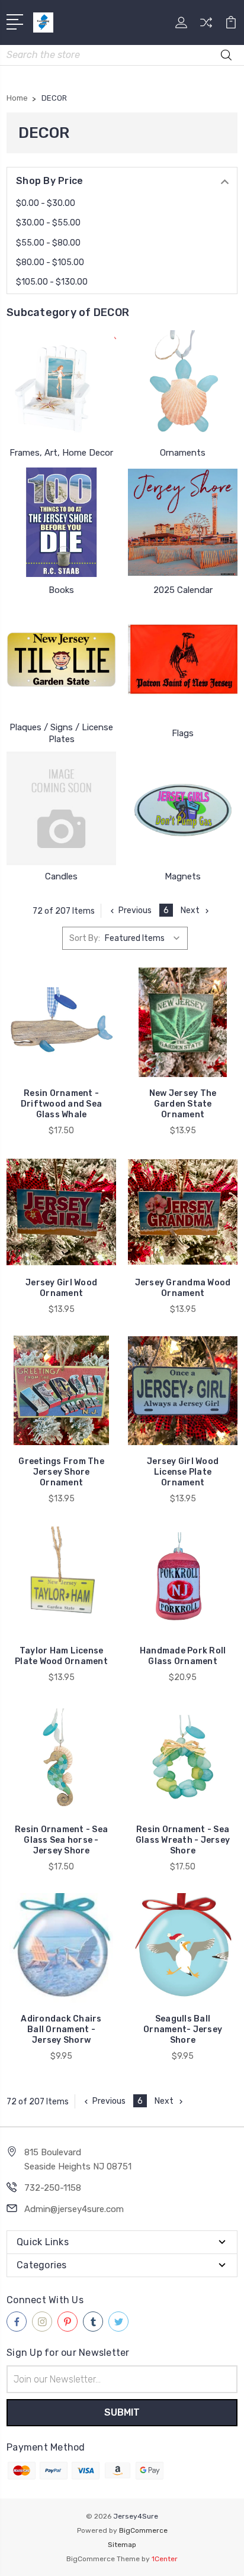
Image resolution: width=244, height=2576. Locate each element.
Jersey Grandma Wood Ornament (183, 1288)
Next (190, 910)
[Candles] (61, 808)
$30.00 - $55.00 (48, 223)
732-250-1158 (53, 2188)
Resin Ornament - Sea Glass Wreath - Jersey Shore (183, 1840)
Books (61, 590)
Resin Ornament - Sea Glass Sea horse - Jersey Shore (61, 1840)
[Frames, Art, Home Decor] (61, 385)
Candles (61, 876)
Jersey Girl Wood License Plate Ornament (183, 1472)
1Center (165, 2559)
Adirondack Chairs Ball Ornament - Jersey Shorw (61, 2029)
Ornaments (183, 453)
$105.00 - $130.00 (52, 282)
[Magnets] (183, 808)
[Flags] (183, 659)
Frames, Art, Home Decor (61, 453)
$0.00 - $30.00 (46, 203)
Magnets (183, 876)
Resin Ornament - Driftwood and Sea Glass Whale (61, 1104)
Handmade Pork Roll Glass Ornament (183, 1656)
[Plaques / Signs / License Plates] (61, 659)
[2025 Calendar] (183, 522)
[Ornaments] (183, 385)
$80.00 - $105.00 (50, 262)
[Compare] (206, 26)
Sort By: (85, 938)
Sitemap (122, 2545)
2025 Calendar (183, 590)
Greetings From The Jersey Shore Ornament (61, 1472)
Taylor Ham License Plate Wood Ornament (61, 1656)
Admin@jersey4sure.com (74, 2209)
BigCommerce (143, 2530)
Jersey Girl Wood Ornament (61, 1288)
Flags (183, 733)
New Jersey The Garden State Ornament (183, 1104)
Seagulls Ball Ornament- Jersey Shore (183, 2029)
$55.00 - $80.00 (48, 243)
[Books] (61, 522)
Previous (135, 910)
